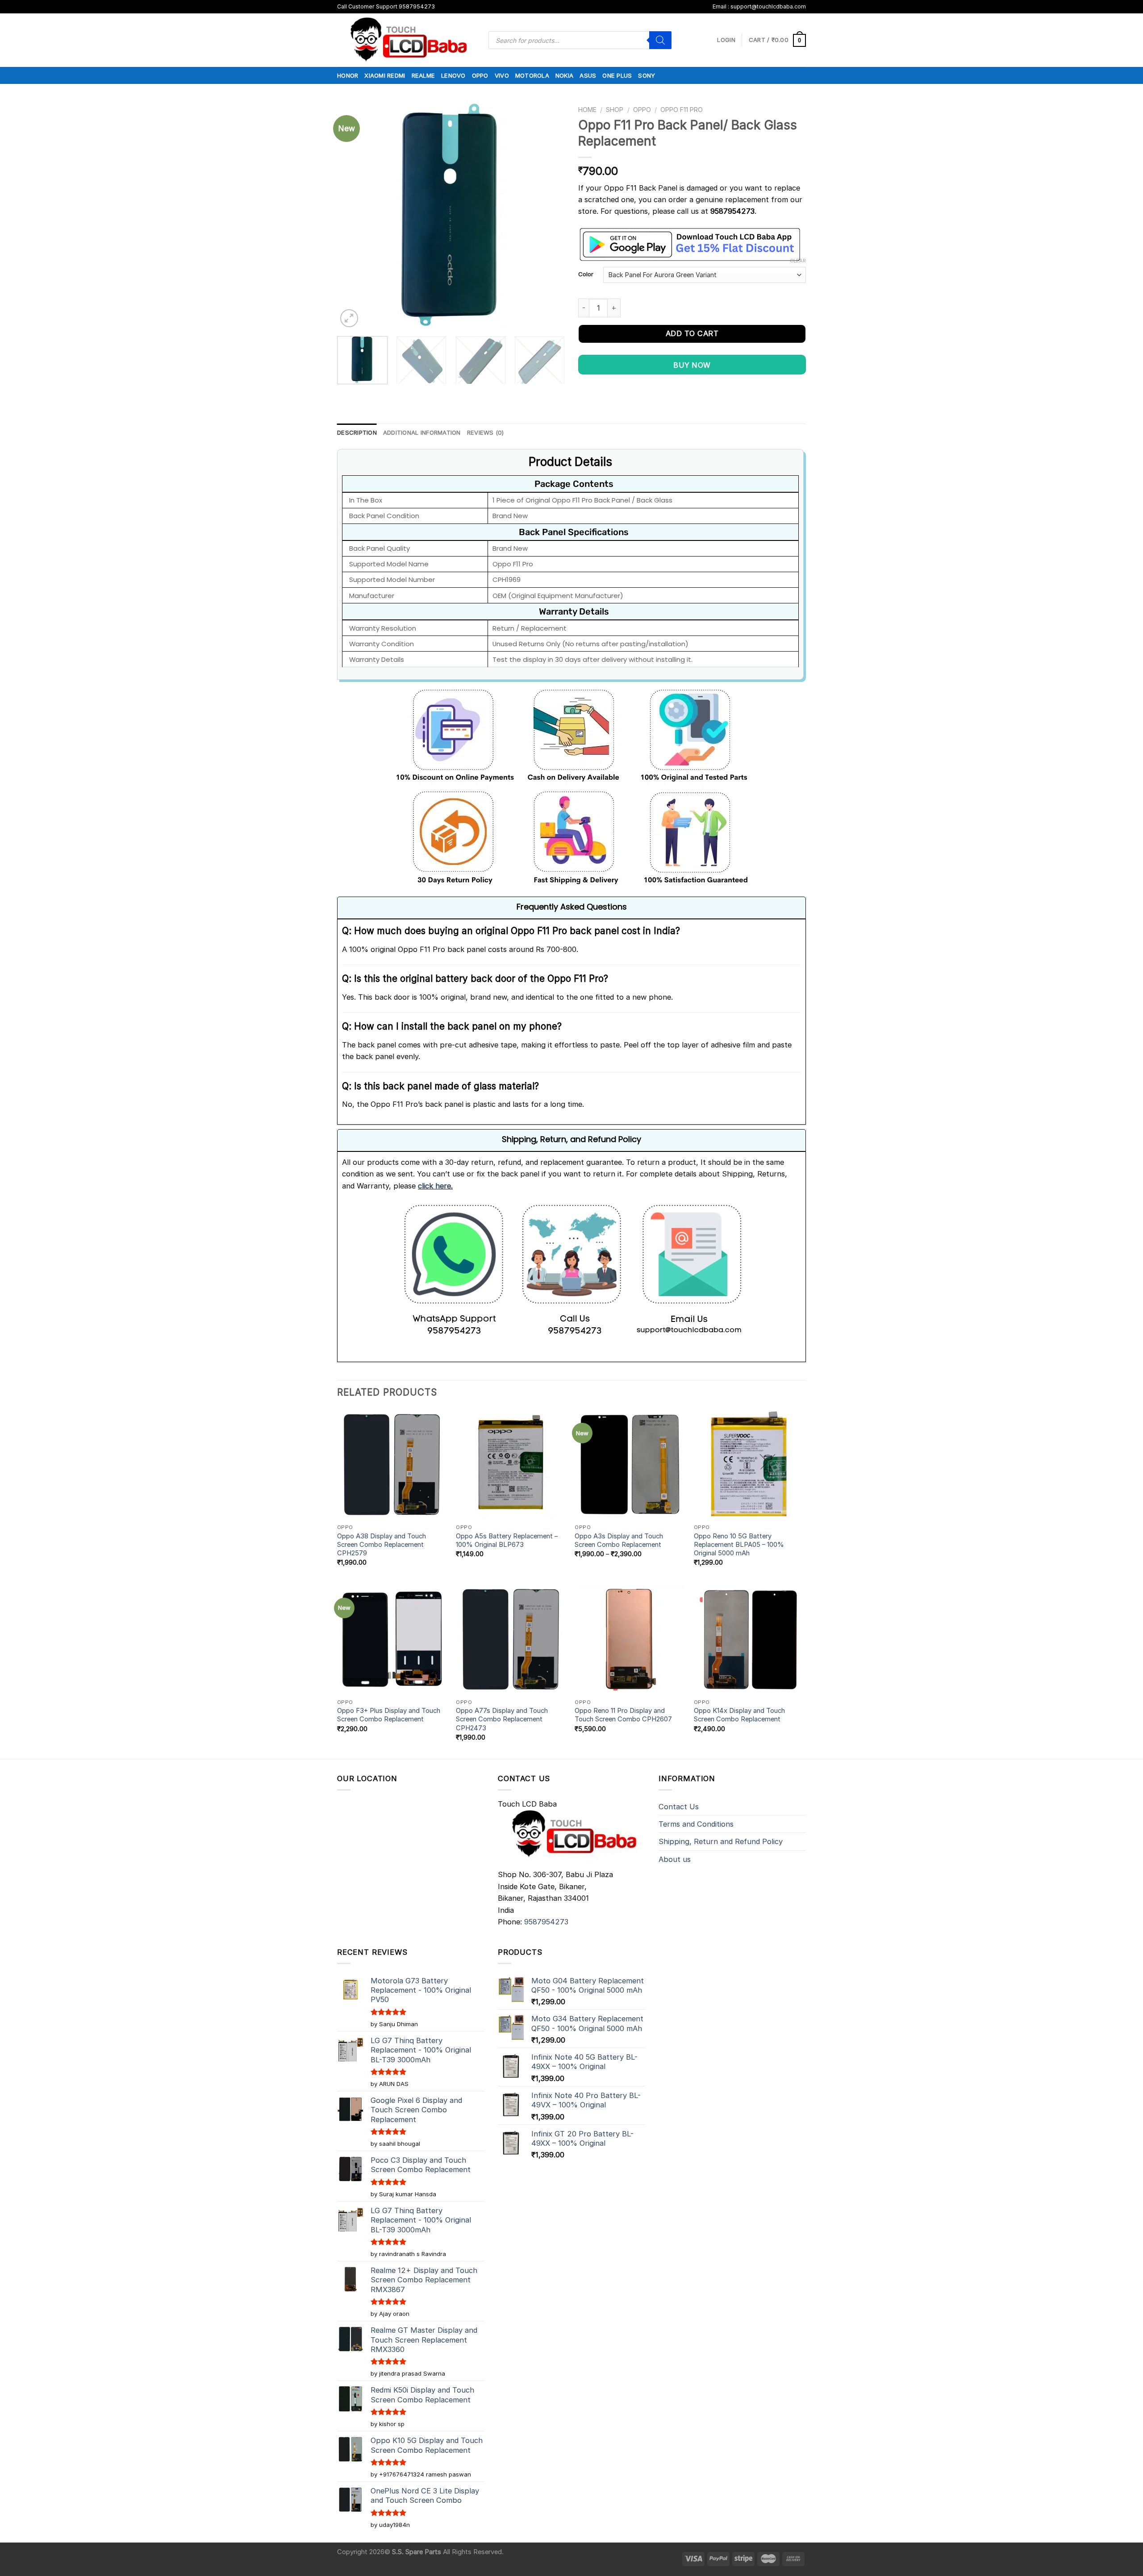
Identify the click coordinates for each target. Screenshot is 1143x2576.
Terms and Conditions (696, 1824)
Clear (798, 261)
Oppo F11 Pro (682, 110)
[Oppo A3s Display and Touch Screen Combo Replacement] (630, 1465)
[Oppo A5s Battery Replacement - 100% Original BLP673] (511, 1465)
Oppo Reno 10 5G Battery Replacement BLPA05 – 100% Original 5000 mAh (739, 1545)
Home (587, 110)
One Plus (617, 75)
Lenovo (453, 75)
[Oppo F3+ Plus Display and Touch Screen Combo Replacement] (392, 1639)
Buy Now (692, 365)
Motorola (532, 75)
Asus (588, 75)
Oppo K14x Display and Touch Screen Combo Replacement (739, 1715)
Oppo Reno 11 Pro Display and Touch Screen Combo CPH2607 (623, 1715)
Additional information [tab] (422, 432)
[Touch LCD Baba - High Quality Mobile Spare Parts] (406, 40)
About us (675, 1859)
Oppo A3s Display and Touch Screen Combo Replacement (619, 1540)
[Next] (549, 216)
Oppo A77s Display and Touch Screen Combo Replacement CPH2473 (502, 1719)
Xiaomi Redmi (385, 75)
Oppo (480, 75)
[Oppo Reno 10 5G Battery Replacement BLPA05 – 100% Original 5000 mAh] (749, 1465)
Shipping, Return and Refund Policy (721, 1841)
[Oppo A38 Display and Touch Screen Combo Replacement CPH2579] (392, 1465)
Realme (423, 75)
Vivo (502, 75)
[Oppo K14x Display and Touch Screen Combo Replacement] (749, 1639)
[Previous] (353, 216)
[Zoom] (349, 318)
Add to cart (692, 333)
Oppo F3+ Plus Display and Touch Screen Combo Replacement (389, 1715)
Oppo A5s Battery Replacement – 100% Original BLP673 (507, 1540)
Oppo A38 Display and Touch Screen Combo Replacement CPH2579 (382, 1545)
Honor (348, 75)
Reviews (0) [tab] (486, 432)
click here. (435, 1186)
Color (586, 274)
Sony (647, 75)
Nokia (564, 75)
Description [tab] (357, 432)
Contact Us (679, 1807)
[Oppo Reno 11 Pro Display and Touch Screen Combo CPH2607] (630, 1639)
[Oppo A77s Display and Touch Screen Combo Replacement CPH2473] (511, 1639)
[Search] (660, 40)
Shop (615, 110)
